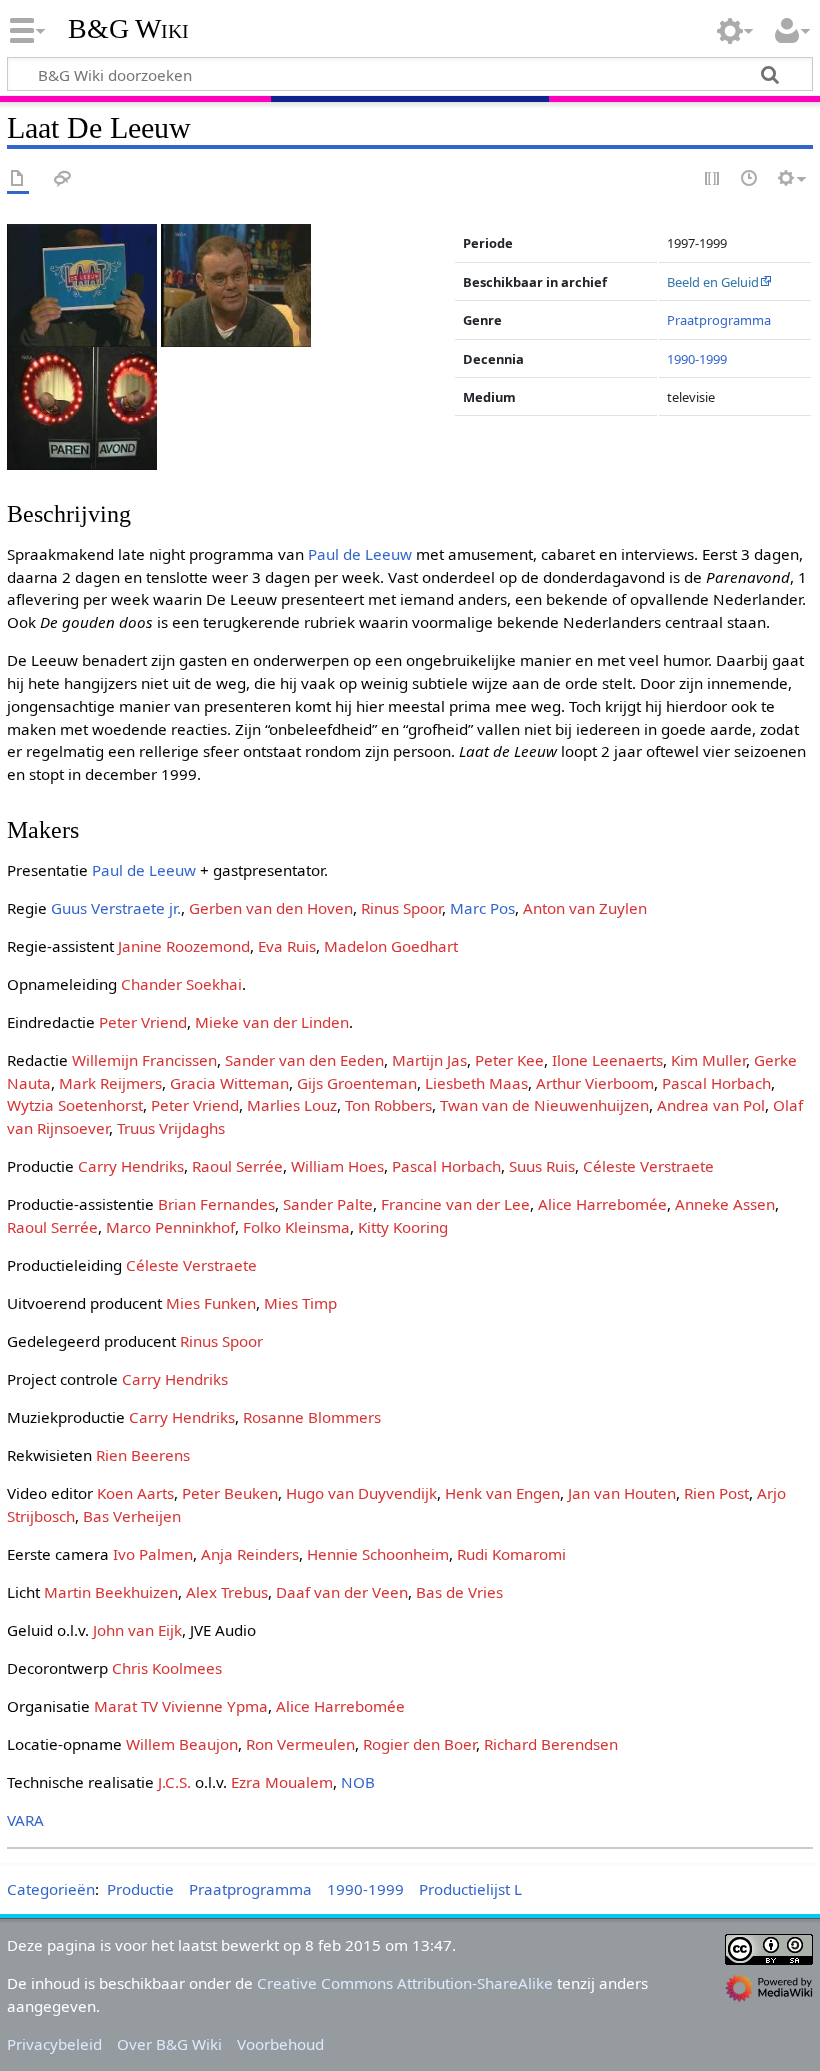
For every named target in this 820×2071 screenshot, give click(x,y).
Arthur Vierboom (595, 1083)
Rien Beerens (143, 1455)
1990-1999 (697, 359)
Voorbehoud (280, 2044)
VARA (25, 1820)
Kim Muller (708, 1060)
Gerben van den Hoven (271, 908)
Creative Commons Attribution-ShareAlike (405, 1983)
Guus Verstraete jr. (116, 908)
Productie (140, 1889)
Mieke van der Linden (272, 1022)
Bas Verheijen (132, 1516)
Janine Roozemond (184, 946)
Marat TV (126, 1706)
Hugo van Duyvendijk (361, 1493)
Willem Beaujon (182, 1744)
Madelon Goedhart (391, 946)
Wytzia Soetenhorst (75, 1105)
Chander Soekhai (181, 984)
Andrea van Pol (711, 1105)
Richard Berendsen (551, 1744)
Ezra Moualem (282, 1782)
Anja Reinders (250, 1554)
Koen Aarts (135, 1493)
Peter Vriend (143, 1022)
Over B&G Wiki (169, 2044)
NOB (358, 1782)
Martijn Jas (429, 1060)
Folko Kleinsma (296, 1227)
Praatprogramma (719, 320)
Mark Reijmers (110, 1083)
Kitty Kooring (403, 1227)
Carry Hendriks (131, 1166)
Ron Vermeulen (300, 1744)
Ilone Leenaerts (607, 1060)
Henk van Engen (502, 1493)
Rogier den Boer (419, 1744)
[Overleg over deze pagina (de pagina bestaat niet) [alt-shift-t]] (63, 179)
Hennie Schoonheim (378, 1554)
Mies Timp (300, 1303)
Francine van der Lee (455, 1204)
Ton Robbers (388, 1105)
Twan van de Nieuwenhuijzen (544, 1105)
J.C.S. (174, 1782)
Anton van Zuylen (585, 908)
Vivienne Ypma (215, 1706)
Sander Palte (328, 1204)
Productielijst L (470, 1889)
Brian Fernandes (216, 1204)
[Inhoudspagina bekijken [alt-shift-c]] (18, 179)
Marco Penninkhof (170, 1227)
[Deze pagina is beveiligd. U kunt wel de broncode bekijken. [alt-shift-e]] (713, 179)
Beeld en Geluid (713, 282)
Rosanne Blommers (312, 1417)
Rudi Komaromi (511, 1554)
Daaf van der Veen (342, 1592)
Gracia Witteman (229, 1083)
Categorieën (51, 1889)
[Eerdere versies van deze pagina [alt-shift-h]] (750, 179)
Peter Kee (509, 1060)
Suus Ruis (542, 1166)
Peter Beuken (230, 1493)
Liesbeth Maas (476, 1083)
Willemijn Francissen (144, 1060)
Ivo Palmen (153, 1554)
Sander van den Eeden (304, 1060)
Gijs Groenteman (357, 1083)
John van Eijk (137, 1630)
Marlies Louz (292, 1105)
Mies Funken (211, 1303)
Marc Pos (482, 908)
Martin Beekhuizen (111, 1592)
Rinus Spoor (401, 908)
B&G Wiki (128, 29)
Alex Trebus (227, 1592)
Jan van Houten (622, 1493)
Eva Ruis (287, 946)
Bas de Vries (459, 1592)
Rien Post (716, 1493)
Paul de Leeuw (360, 554)
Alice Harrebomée (602, 1204)
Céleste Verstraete (648, 1166)
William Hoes (337, 1166)
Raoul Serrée (237, 1166)
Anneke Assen (725, 1204)
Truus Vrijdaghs (171, 1128)
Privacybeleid (54, 2044)
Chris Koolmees (167, 1668)
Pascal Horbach (716, 1083)
